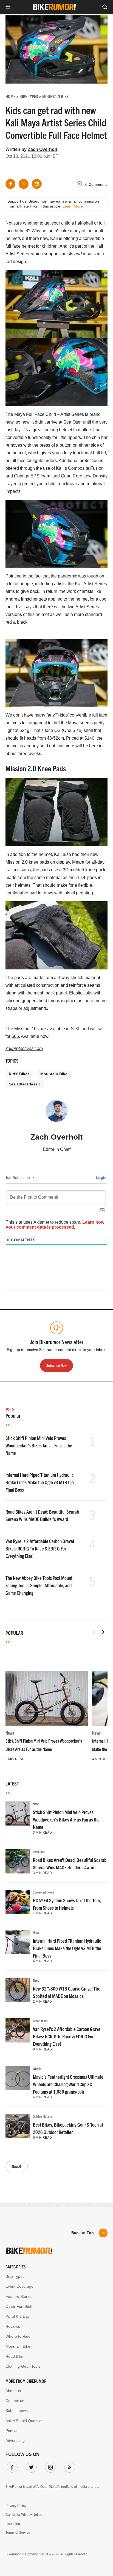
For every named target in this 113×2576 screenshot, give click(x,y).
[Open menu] (8, 7)
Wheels (37, 2068)
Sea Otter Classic (25, 1084)
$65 (15, 1036)
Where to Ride (18, 2336)
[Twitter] (30, 2466)
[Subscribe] (69, 2466)
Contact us (15, 2401)
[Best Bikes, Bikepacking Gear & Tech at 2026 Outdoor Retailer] (18, 2126)
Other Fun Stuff (19, 2306)
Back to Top (83, 2233)
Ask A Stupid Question (25, 2421)
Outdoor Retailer (43, 2116)
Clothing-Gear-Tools (23, 2366)
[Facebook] (11, 2466)
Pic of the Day (18, 2316)
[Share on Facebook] (10, 184)
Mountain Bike (54, 1074)
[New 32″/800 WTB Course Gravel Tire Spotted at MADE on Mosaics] (18, 1990)
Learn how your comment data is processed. (55, 1225)
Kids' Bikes (19, 1074)
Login (101, 1178)
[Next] (103, 1632)
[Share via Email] (37, 184)
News (10, 1733)
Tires (36, 1980)
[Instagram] (49, 2466)
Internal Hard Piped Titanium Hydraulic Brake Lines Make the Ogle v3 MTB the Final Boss (40, 1482)
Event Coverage (19, 2286)
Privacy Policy (16, 2506)
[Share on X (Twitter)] (24, 184)
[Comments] (81, 185)
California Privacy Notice (24, 2515)
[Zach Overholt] (56, 1113)
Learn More (73, 206)
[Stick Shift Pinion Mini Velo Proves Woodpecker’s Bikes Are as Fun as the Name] (47, 1699)
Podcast (12, 2431)
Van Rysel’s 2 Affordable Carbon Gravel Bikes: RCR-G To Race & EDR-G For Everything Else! (40, 1548)
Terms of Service (18, 2533)
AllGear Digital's (48, 2487)
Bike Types (15, 2276)
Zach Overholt (42, 149)
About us (13, 2391)
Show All (17, 2166)
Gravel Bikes (40, 2021)
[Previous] (94, 1632)
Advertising (15, 2440)
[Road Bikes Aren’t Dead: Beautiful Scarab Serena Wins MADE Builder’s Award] (18, 1861)
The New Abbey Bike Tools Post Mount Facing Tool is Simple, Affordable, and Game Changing (39, 1585)
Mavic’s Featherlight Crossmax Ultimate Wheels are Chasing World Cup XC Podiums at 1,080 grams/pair (68, 2084)
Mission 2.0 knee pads (27, 862)
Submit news (17, 2411)
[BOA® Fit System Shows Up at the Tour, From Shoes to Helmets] (18, 1902)
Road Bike (39, 1852)
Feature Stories (19, 2296)
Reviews (13, 2326)
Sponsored (39, 1892)
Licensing (13, 2524)
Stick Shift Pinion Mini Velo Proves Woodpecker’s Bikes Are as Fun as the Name (39, 1445)
